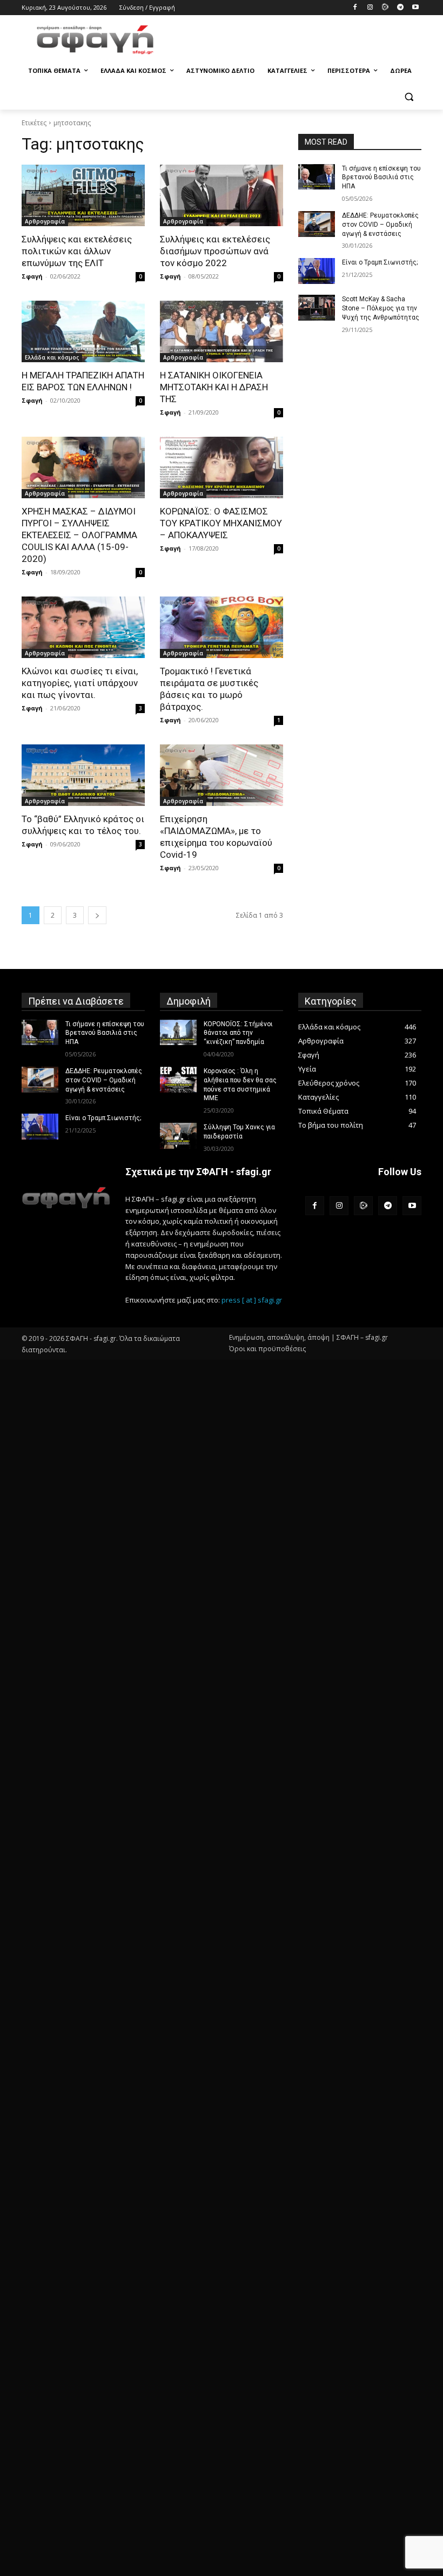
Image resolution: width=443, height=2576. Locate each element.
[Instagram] (370, 8)
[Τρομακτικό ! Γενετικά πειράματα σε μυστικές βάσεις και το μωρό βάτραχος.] (222, 627)
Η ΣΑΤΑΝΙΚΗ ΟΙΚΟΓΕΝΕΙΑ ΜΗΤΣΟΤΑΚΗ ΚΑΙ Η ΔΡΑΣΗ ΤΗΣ (214, 387)
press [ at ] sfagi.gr (252, 1300)
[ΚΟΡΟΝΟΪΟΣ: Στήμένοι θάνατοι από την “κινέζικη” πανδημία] (178, 1033)
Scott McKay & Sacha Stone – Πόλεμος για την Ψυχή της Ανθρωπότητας (381, 308)
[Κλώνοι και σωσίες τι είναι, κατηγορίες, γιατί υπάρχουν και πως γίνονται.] (83, 627)
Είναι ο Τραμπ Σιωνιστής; (380, 262)
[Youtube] (415, 8)
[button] (409, 97)
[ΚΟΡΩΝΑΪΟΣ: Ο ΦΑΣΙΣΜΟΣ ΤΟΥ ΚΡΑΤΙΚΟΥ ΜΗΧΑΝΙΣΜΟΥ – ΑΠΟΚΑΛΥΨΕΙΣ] (222, 467)
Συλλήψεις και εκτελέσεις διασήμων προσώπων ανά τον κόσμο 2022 (215, 251)
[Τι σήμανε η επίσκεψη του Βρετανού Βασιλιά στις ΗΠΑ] (317, 177)
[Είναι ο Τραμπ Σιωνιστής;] (317, 271)
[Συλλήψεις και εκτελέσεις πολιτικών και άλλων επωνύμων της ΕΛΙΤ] (83, 195)
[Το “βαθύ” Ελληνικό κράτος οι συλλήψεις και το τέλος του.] (83, 775)
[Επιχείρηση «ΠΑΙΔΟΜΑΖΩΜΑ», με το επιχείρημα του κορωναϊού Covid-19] (222, 775)
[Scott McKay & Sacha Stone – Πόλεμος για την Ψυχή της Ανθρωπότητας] (317, 308)
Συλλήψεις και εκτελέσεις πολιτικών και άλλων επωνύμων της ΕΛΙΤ (77, 251)
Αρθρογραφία (45, 221)
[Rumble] (385, 8)
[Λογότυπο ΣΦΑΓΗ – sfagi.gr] (66, 1198)
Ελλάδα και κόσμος (52, 357)
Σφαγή (32, 276)
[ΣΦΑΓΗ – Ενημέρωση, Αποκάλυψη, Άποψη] (95, 40)
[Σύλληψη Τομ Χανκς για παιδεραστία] (178, 1136)
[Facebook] (355, 8)
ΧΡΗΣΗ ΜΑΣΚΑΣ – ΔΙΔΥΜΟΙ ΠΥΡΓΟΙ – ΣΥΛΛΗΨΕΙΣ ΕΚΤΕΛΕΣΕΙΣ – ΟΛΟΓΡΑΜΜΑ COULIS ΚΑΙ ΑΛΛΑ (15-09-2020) (79, 535)
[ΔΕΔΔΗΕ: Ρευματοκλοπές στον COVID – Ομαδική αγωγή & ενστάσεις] (317, 224)
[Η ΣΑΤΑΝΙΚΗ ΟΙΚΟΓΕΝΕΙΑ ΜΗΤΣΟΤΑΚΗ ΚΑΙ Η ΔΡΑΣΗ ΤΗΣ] (222, 331)
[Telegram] (400, 8)
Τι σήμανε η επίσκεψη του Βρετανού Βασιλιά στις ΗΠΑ (381, 178)
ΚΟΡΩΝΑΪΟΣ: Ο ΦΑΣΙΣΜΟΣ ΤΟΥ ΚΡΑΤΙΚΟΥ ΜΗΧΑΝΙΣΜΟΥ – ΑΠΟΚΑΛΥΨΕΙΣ (221, 523)
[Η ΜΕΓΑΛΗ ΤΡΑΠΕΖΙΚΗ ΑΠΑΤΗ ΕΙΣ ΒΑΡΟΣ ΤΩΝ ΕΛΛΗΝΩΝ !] (83, 331)
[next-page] (97, 915)
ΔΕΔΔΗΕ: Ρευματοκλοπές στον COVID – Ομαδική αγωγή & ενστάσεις (380, 225)
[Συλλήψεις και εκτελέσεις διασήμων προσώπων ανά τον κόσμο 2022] (222, 195)
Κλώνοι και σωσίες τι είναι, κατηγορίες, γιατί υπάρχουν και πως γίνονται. (80, 683)
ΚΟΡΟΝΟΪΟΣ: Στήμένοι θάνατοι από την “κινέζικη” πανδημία (238, 1033)
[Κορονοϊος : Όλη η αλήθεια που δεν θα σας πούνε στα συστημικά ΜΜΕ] (178, 1080)
